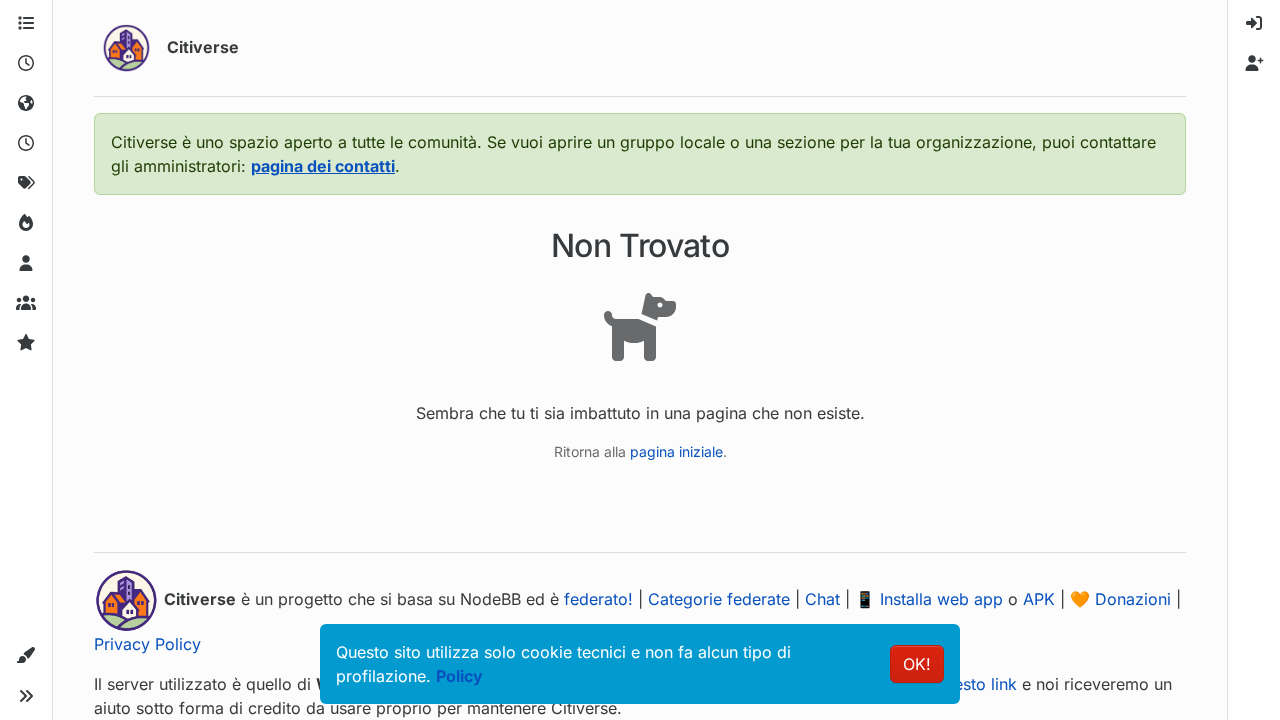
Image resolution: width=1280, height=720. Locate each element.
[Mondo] (26, 104)
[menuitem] (1254, 24)
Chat (822, 599)
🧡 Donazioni (1120, 599)
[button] (26, 656)
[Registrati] (1254, 64)
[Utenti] (26, 264)
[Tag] (26, 184)
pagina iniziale (676, 451)
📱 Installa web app (929, 599)
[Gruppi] (26, 304)
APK (1039, 599)
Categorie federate (719, 599)
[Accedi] (1254, 24)
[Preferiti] (26, 344)
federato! (598, 599)
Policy (459, 676)
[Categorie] (26, 24)
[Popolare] (26, 224)
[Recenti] (26, 64)
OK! (917, 664)
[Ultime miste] (26, 144)
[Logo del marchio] (126, 48)
